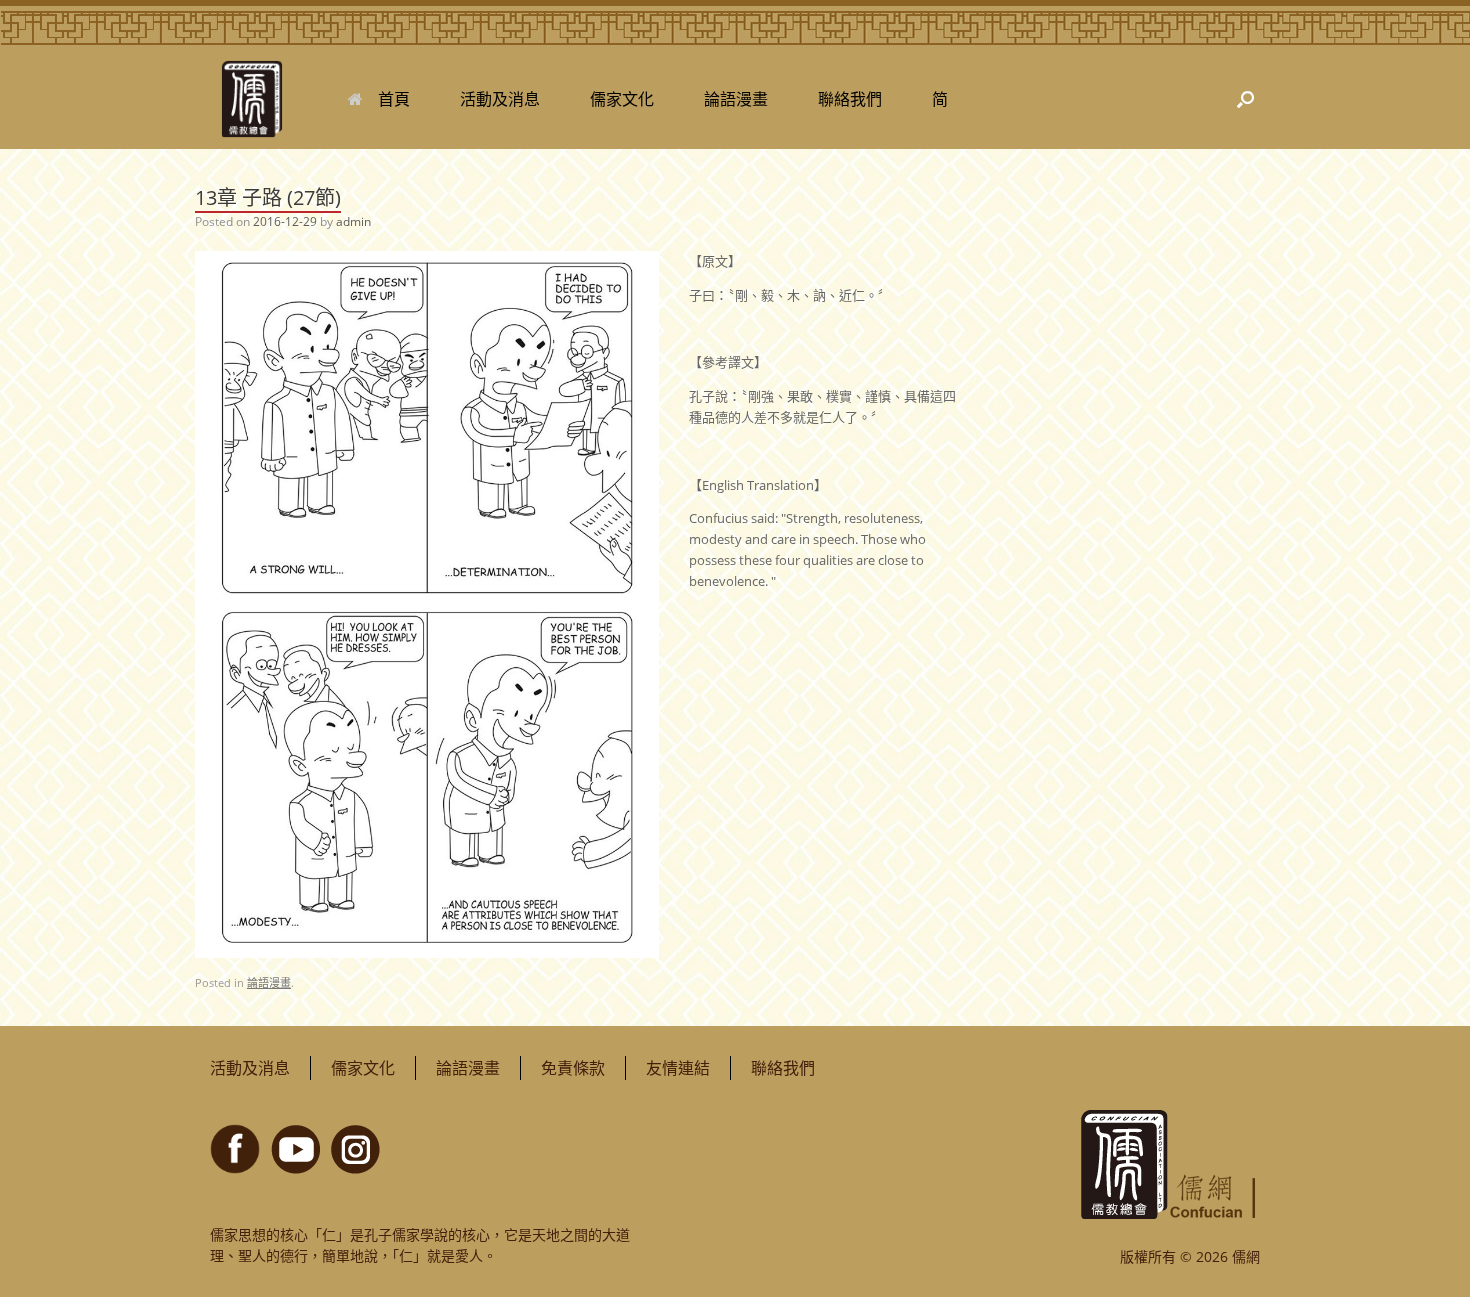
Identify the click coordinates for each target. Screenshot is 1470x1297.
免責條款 (573, 1068)
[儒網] (251, 99)
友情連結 (678, 1068)
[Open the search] (1245, 99)
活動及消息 (500, 99)
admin (353, 221)
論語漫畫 (736, 99)
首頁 (394, 99)
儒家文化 (622, 99)
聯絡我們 (850, 99)
